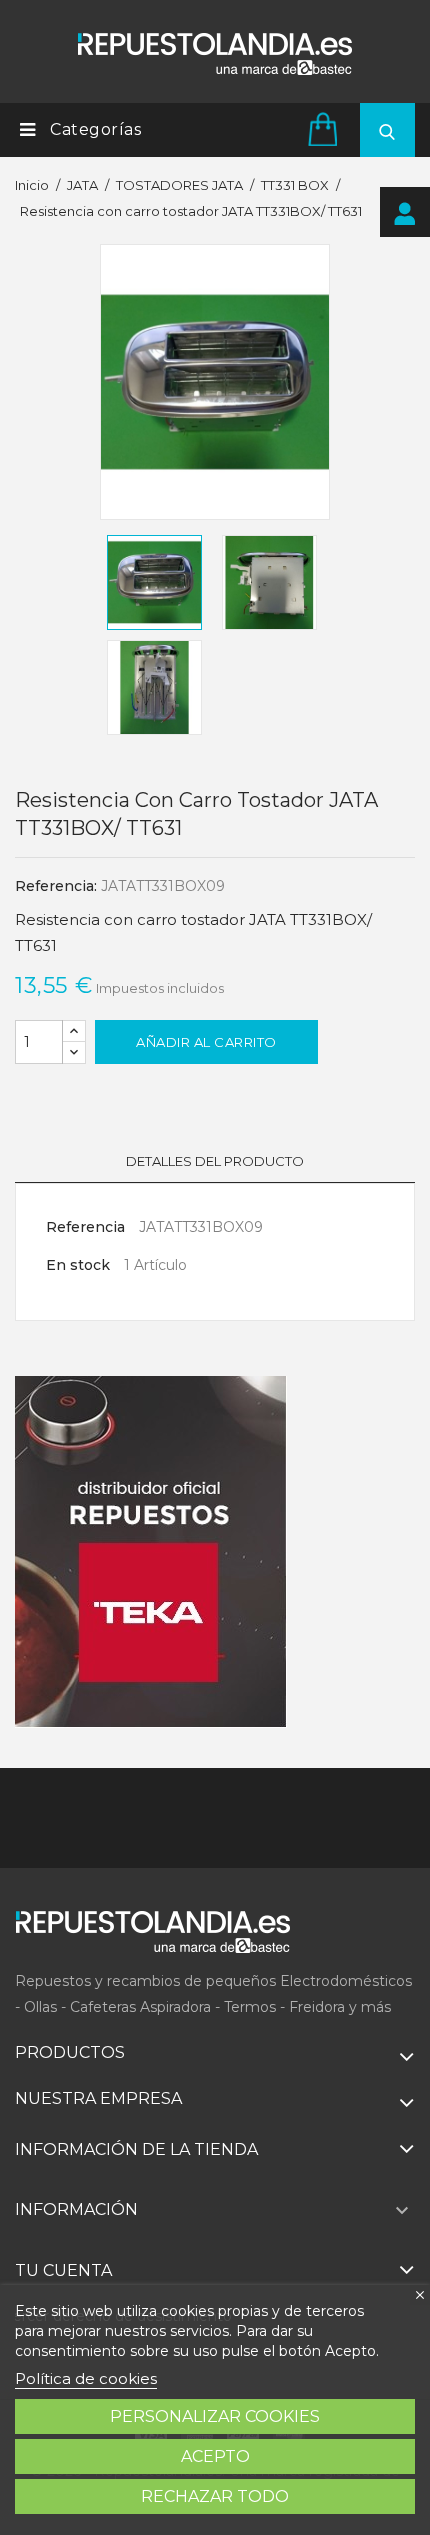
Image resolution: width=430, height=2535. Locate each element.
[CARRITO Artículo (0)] (326, 128)
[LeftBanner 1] (151, 1552)
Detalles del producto (215, 1161)
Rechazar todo (215, 2496)
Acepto (215, 2456)
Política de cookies (86, 2378)
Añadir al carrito (206, 1042)
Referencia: (56, 886)
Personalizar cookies (215, 2416)
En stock (78, 1265)
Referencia (85, 1227)
